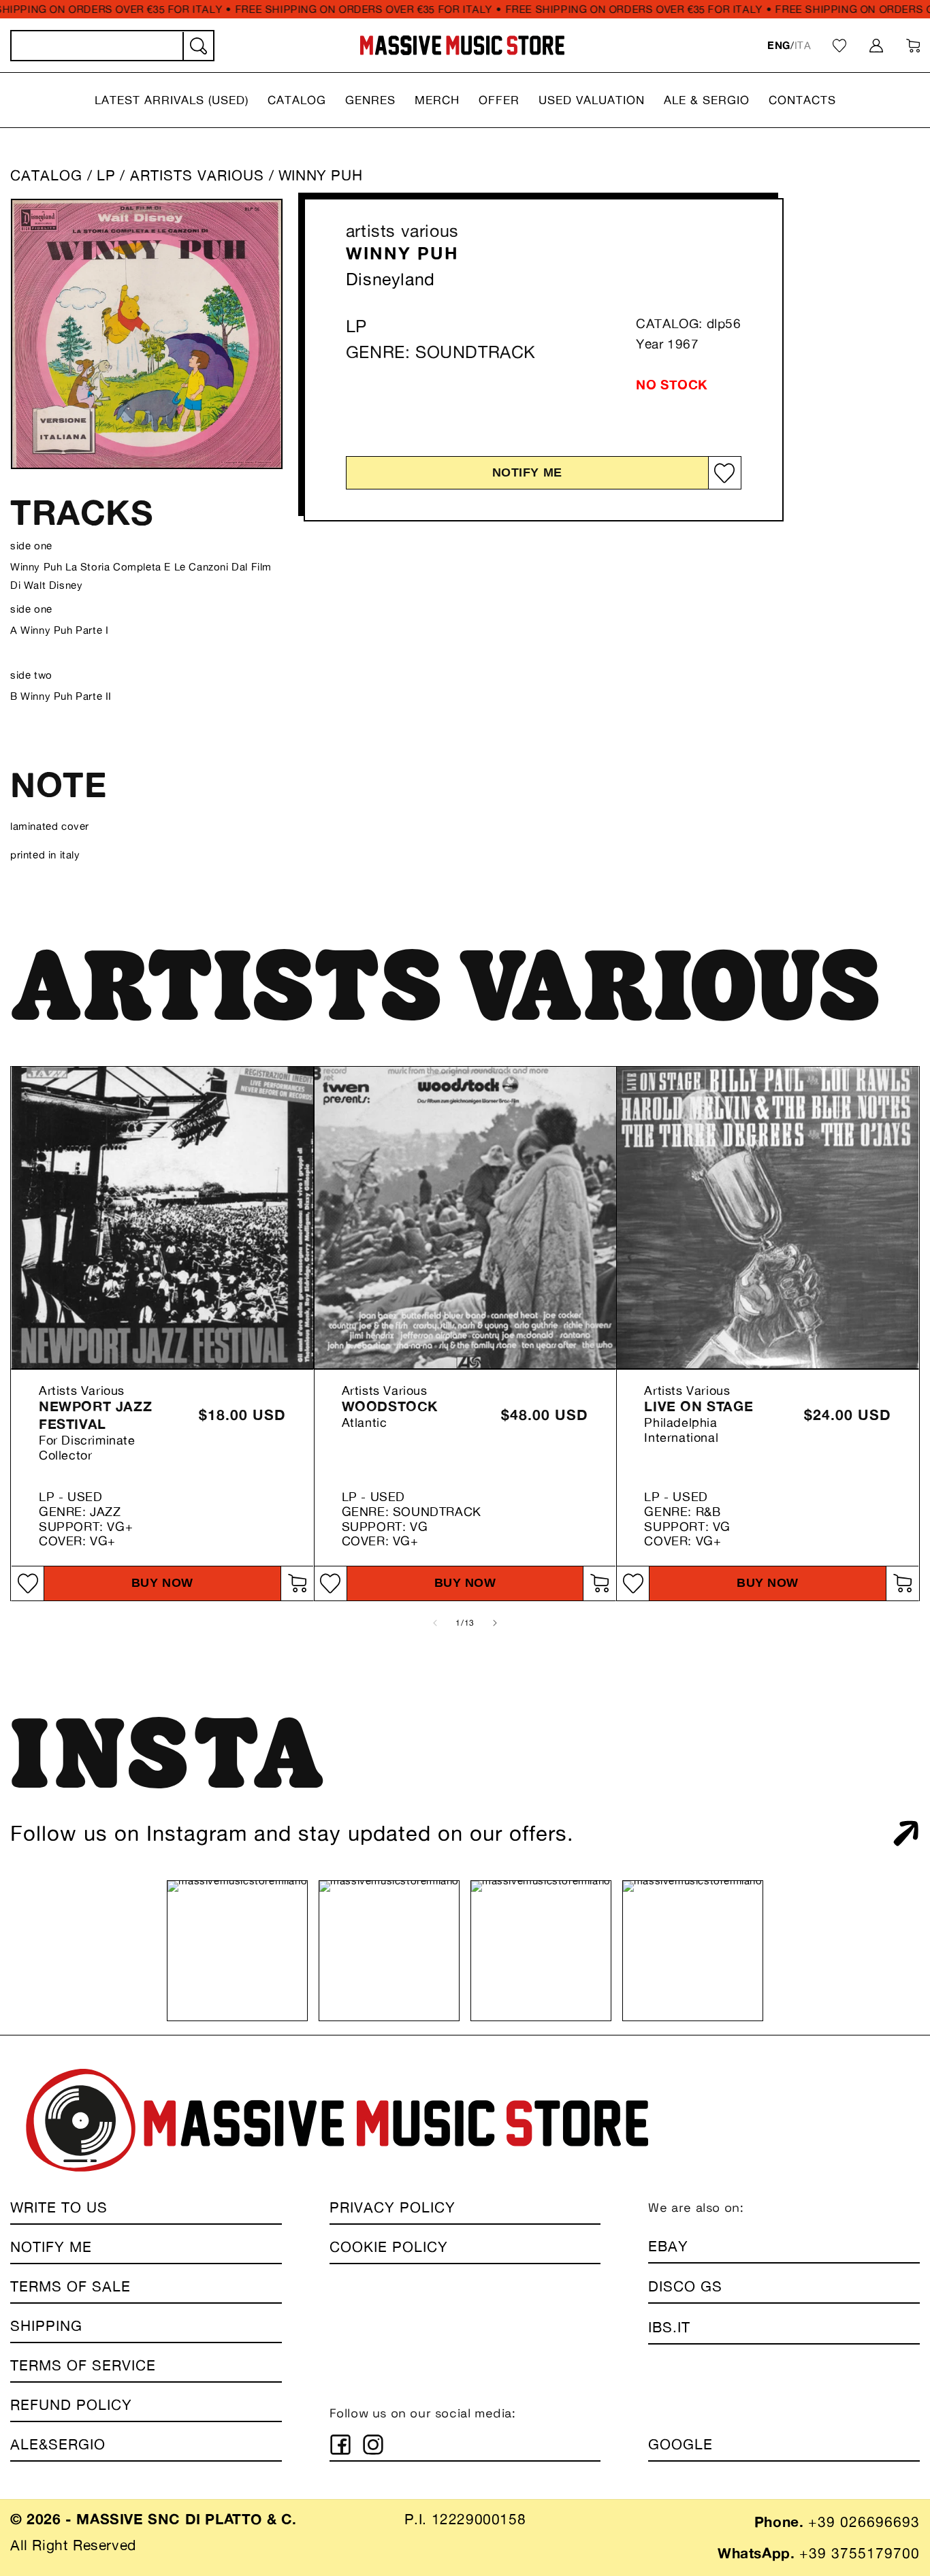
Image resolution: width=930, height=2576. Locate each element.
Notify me (527, 472)
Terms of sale (70, 2286)
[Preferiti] (839, 46)
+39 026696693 (864, 2522)
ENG (779, 45)
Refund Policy (71, 2405)
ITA (803, 45)
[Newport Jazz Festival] (162, 1218)
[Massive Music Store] (463, 45)
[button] (172, 100)
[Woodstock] (465, 1218)
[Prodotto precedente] (435, 1623)
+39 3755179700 (860, 2553)
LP (106, 175)
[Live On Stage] (768, 1218)
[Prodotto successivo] (495, 1623)
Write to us (59, 2207)
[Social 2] (373, 2445)
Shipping (46, 2326)
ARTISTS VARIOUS (199, 175)
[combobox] (112, 46)
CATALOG (46, 175)
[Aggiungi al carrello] (297, 1583)
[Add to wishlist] (724, 473)
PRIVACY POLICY (392, 2207)
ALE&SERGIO (58, 2444)
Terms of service (83, 2365)
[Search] (197, 46)
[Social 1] (340, 2445)
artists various (402, 231)
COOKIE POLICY (389, 2247)
